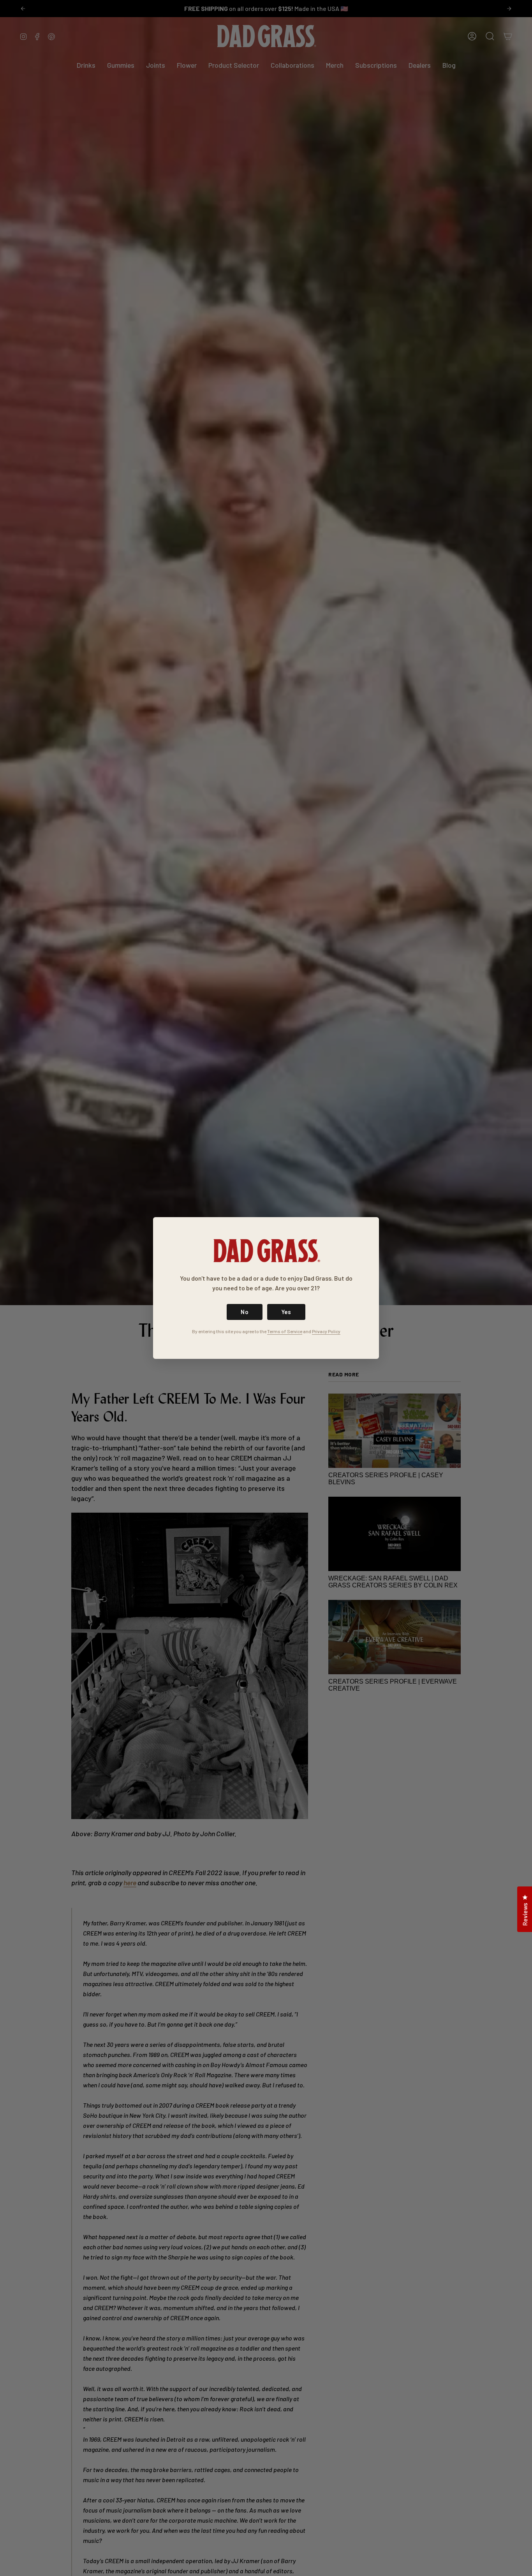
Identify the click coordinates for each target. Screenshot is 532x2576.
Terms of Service (285, 1331)
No (245, 1312)
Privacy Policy (326, 1331)
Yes (286, 1312)
